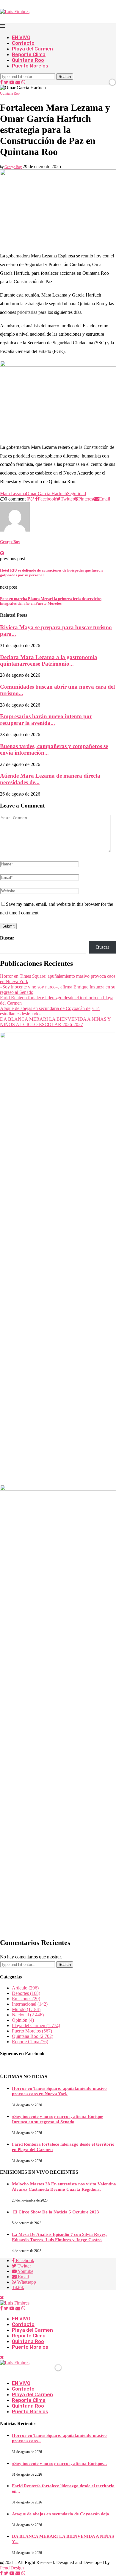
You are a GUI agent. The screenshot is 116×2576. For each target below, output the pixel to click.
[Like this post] (32, 499)
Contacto (23, 43)
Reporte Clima (29, 55)
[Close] (2, 2357)
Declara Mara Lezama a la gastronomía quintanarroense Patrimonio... (49, 660)
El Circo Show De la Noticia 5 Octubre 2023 (55, 2212)
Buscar (7, 938)
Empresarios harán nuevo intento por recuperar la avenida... (46, 720)
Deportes (26, 1993)
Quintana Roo (28, 60)
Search (65, 77)
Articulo (25, 1988)
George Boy (13, 167)
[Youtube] (12, 82)
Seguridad (76, 493)
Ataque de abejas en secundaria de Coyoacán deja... (62, 2514)
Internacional (30, 2004)
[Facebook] (1, 82)
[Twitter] (6, 82)
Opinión (23, 2020)
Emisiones (26, 1999)
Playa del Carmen (32, 49)
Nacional (28, 2015)
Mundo (26, 2009)
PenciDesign (12, 2568)
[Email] (18, 82)
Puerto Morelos (30, 66)
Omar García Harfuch (46, 493)
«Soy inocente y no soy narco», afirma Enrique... (59, 2463)
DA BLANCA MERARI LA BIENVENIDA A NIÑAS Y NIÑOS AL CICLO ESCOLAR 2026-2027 (55, 1022)
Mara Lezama (13, 493)
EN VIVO (21, 37)
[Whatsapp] (23, 82)
